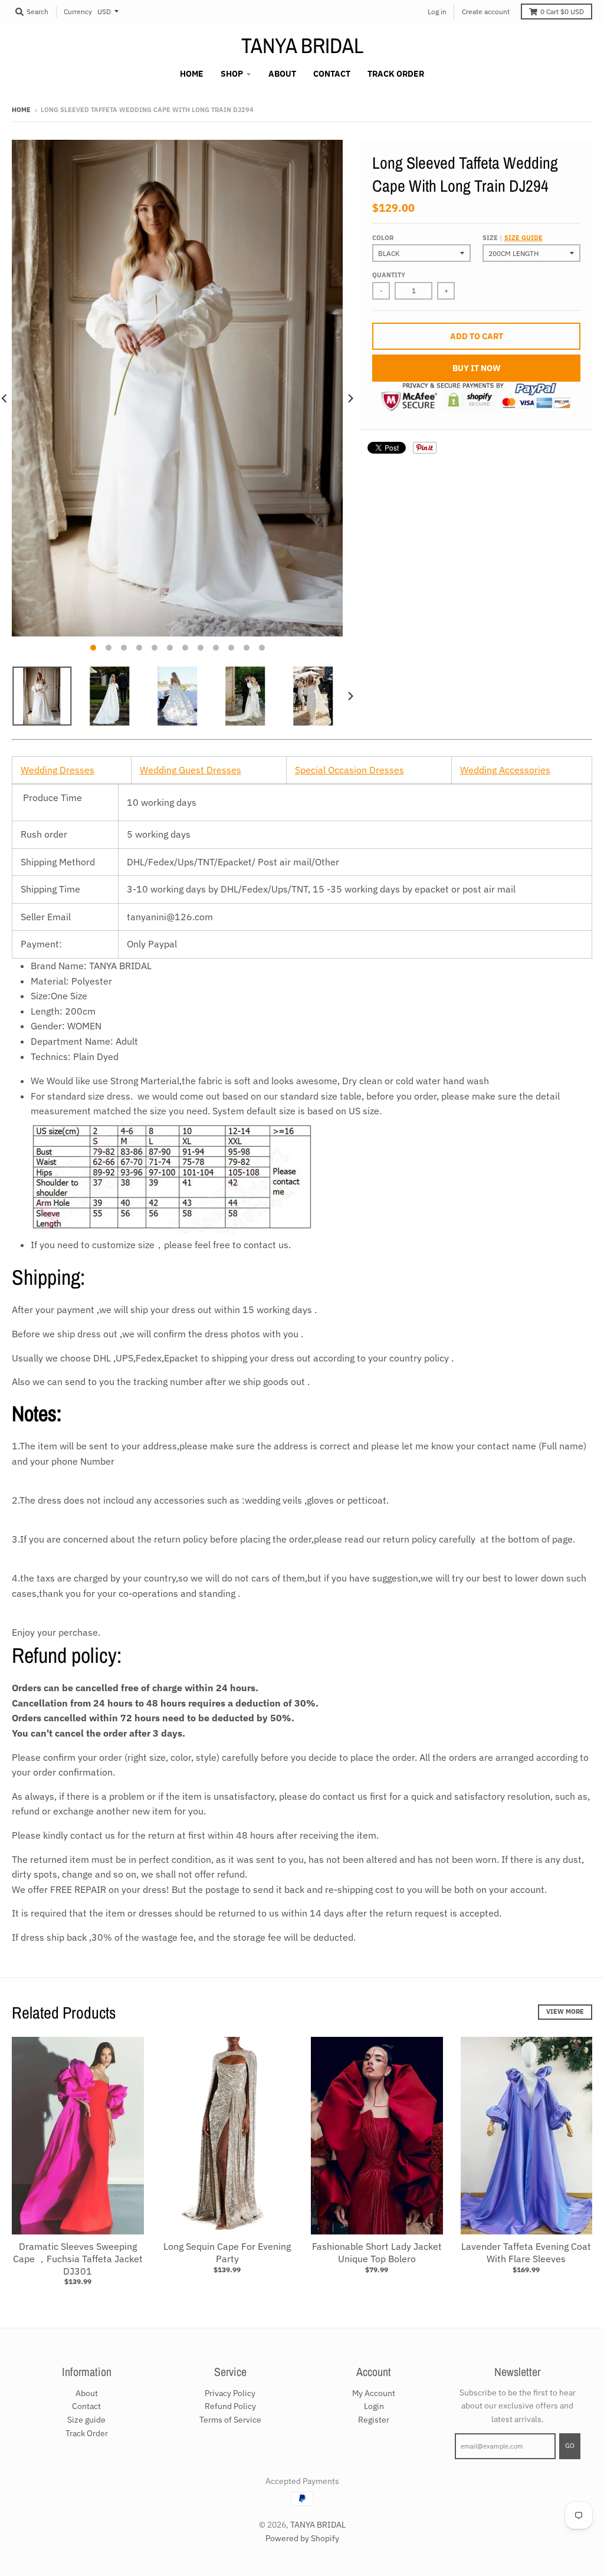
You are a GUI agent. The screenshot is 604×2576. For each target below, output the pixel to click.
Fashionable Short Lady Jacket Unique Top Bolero (377, 2252)
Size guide (523, 238)
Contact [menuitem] (332, 74)
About (87, 2393)
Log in (437, 12)
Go (570, 2446)
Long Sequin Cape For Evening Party (227, 2252)
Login (374, 2406)
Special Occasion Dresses (349, 770)
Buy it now (477, 368)
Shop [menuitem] (232, 74)
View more (565, 2011)
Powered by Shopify (302, 2538)
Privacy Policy (230, 2393)
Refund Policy (230, 2406)
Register (374, 2420)
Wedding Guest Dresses (191, 770)
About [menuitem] (282, 74)
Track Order (87, 2433)
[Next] (350, 399)
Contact (86, 2406)
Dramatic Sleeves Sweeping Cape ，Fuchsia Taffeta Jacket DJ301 (78, 2259)
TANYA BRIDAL (302, 45)
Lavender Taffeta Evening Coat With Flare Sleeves (526, 2252)
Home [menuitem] (192, 74)
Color (383, 238)
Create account (486, 12)
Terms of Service (230, 2420)
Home (21, 110)
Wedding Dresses (58, 770)
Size (513, 238)
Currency (78, 12)
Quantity (389, 275)
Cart (562, 12)
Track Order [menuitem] (396, 74)
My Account (374, 2393)
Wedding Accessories (505, 770)
